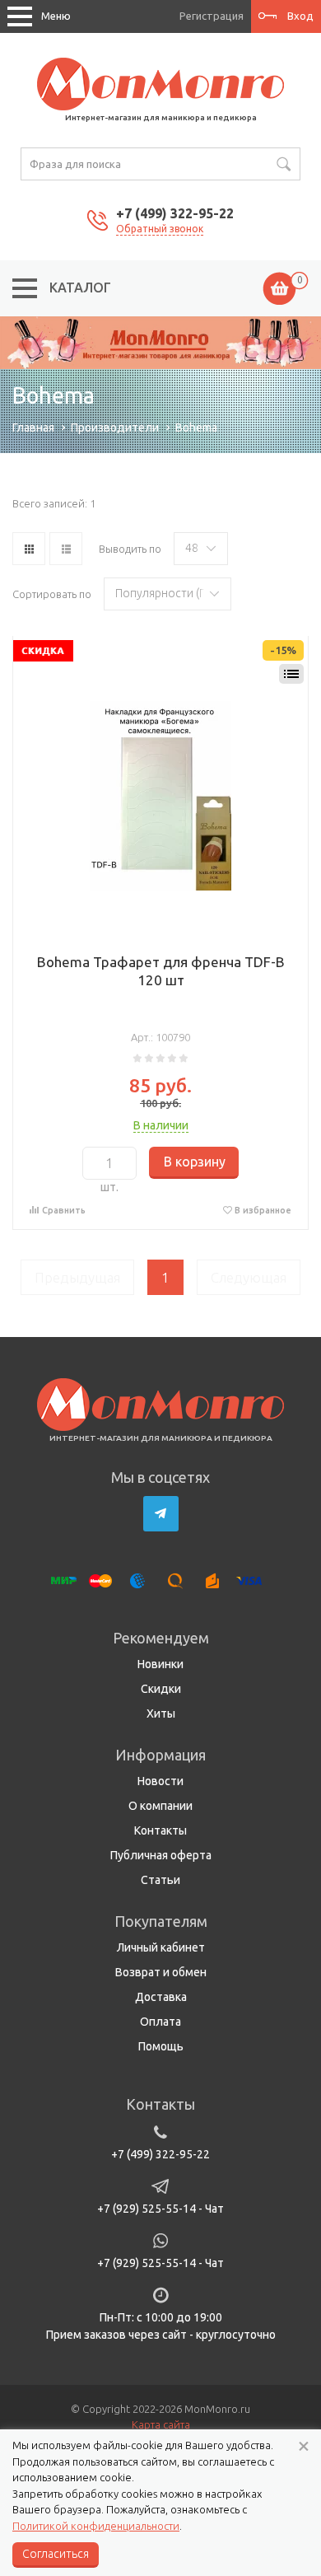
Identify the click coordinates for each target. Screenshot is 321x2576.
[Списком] (66, 549)
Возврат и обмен (161, 1972)
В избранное (263, 1210)
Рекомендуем (161, 1638)
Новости (160, 1781)
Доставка (161, 1997)
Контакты (160, 1830)
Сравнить (64, 1210)
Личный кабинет (161, 1947)
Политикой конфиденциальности (96, 2526)
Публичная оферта (161, 1855)
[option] (160, 343)
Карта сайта (161, 2424)
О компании (160, 1806)
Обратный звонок (160, 229)
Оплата (160, 2022)
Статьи (160, 1880)
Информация (160, 1755)
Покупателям (161, 1921)
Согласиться (56, 2554)
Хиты (161, 1713)
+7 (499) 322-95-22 (175, 213)
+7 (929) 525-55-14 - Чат (160, 2209)
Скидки (161, 1689)
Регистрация (212, 16)
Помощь (161, 2046)
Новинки (160, 1664)
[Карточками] (29, 549)
